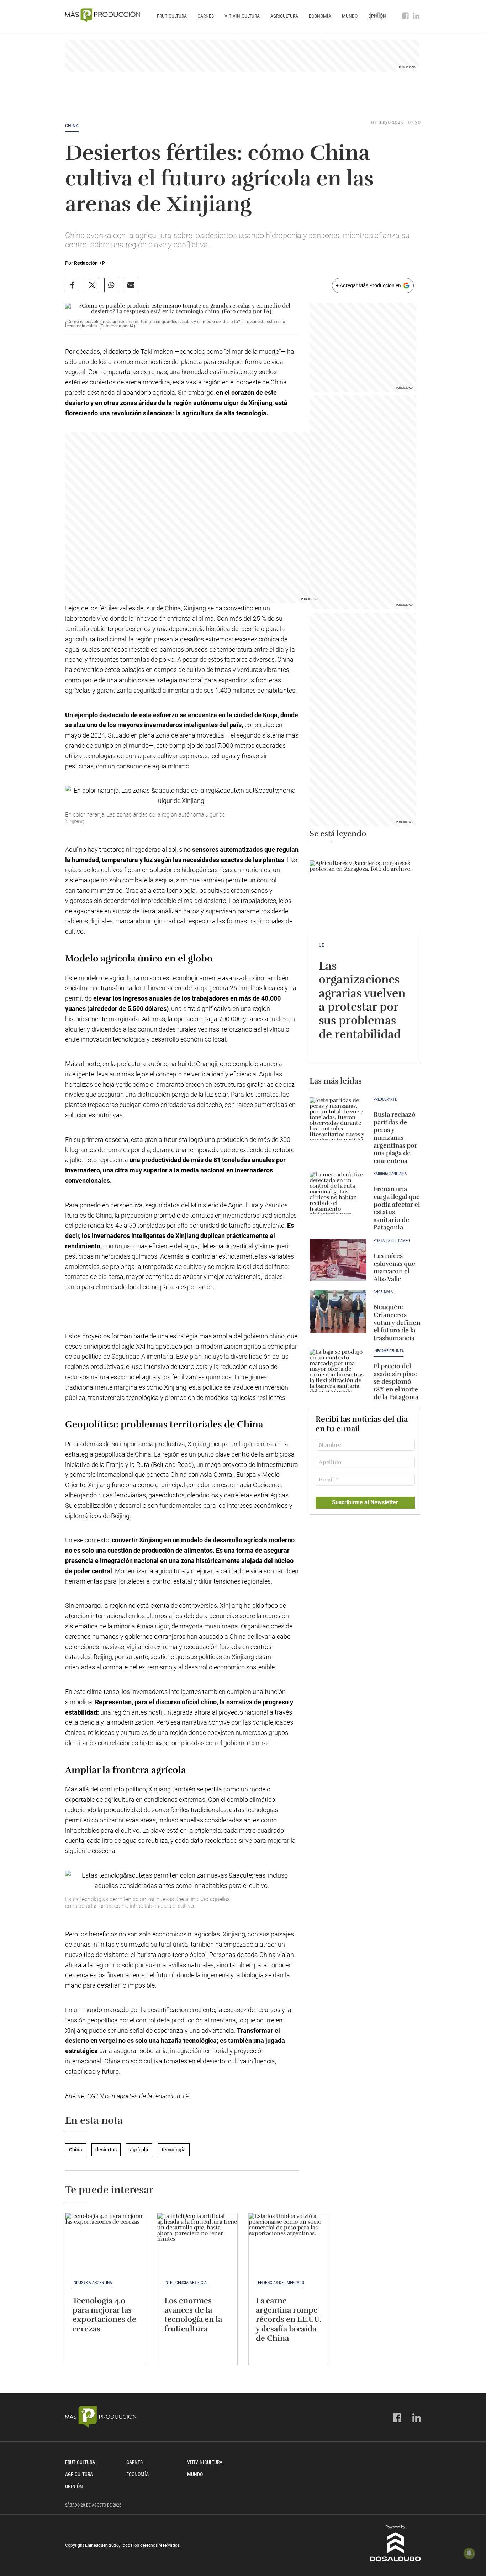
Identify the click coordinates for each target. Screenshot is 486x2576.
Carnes (206, 16)
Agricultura (284, 16)
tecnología (174, 2150)
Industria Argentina (92, 2283)
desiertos (106, 2150)
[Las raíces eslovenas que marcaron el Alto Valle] (338, 1260)
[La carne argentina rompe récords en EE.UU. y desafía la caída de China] (289, 2243)
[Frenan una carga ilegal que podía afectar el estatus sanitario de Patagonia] (338, 1193)
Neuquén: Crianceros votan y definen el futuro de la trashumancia (397, 1322)
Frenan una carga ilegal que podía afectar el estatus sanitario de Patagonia (397, 1208)
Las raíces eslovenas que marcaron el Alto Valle (394, 1267)
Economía (320, 16)
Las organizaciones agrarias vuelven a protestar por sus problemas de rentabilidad (362, 1000)
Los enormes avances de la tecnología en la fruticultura (193, 2315)
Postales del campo (392, 1241)
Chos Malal (384, 1292)
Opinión (74, 2486)
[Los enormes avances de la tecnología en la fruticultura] (197, 2243)
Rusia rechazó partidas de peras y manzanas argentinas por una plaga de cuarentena (395, 1138)
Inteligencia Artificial (187, 2283)
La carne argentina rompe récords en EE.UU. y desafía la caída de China (289, 2320)
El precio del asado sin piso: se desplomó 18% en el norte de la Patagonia (396, 1381)
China (72, 126)
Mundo (350, 16)
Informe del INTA (389, 1351)
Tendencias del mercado (280, 2283)
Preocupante (385, 1100)
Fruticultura (172, 16)
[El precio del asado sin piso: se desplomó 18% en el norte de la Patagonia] (338, 1370)
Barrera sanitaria (390, 1174)
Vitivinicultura (242, 16)
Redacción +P (89, 263)
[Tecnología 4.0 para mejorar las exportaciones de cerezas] (106, 2243)
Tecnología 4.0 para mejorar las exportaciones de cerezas (104, 2315)
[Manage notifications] (469, 2553)
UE (321, 945)
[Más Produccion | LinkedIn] (416, 16)
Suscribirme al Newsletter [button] (365, 1502)
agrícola (139, 2150)
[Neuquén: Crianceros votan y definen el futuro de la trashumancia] (338, 1311)
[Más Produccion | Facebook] (406, 16)
